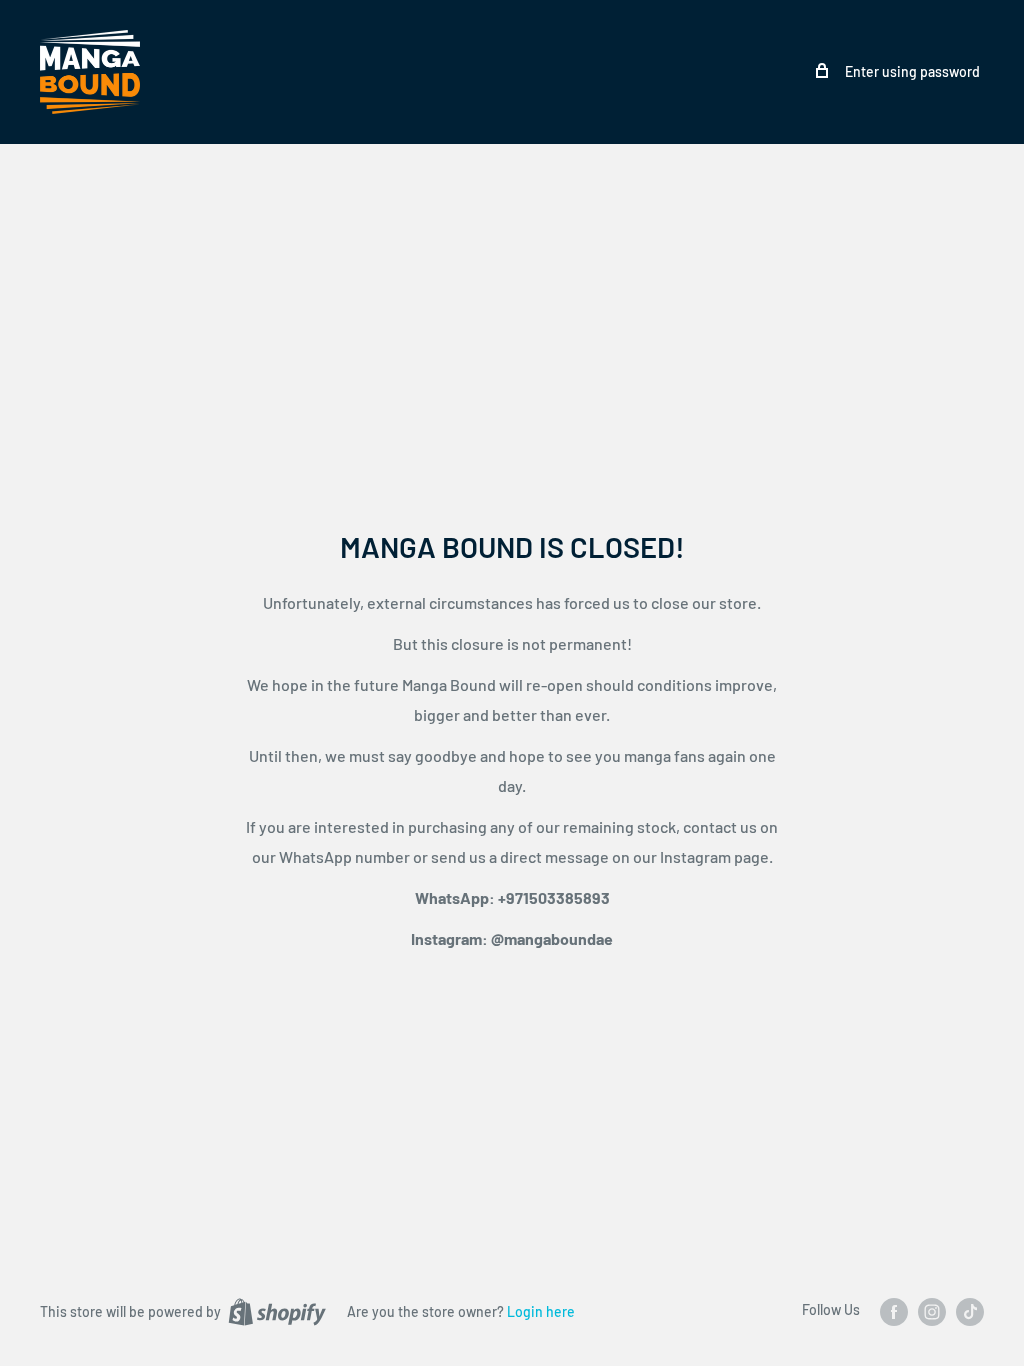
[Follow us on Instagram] (932, 1311)
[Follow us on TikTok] (970, 1311)
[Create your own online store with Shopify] (277, 1311)
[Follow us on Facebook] (894, 1311)
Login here (541, 1311)
